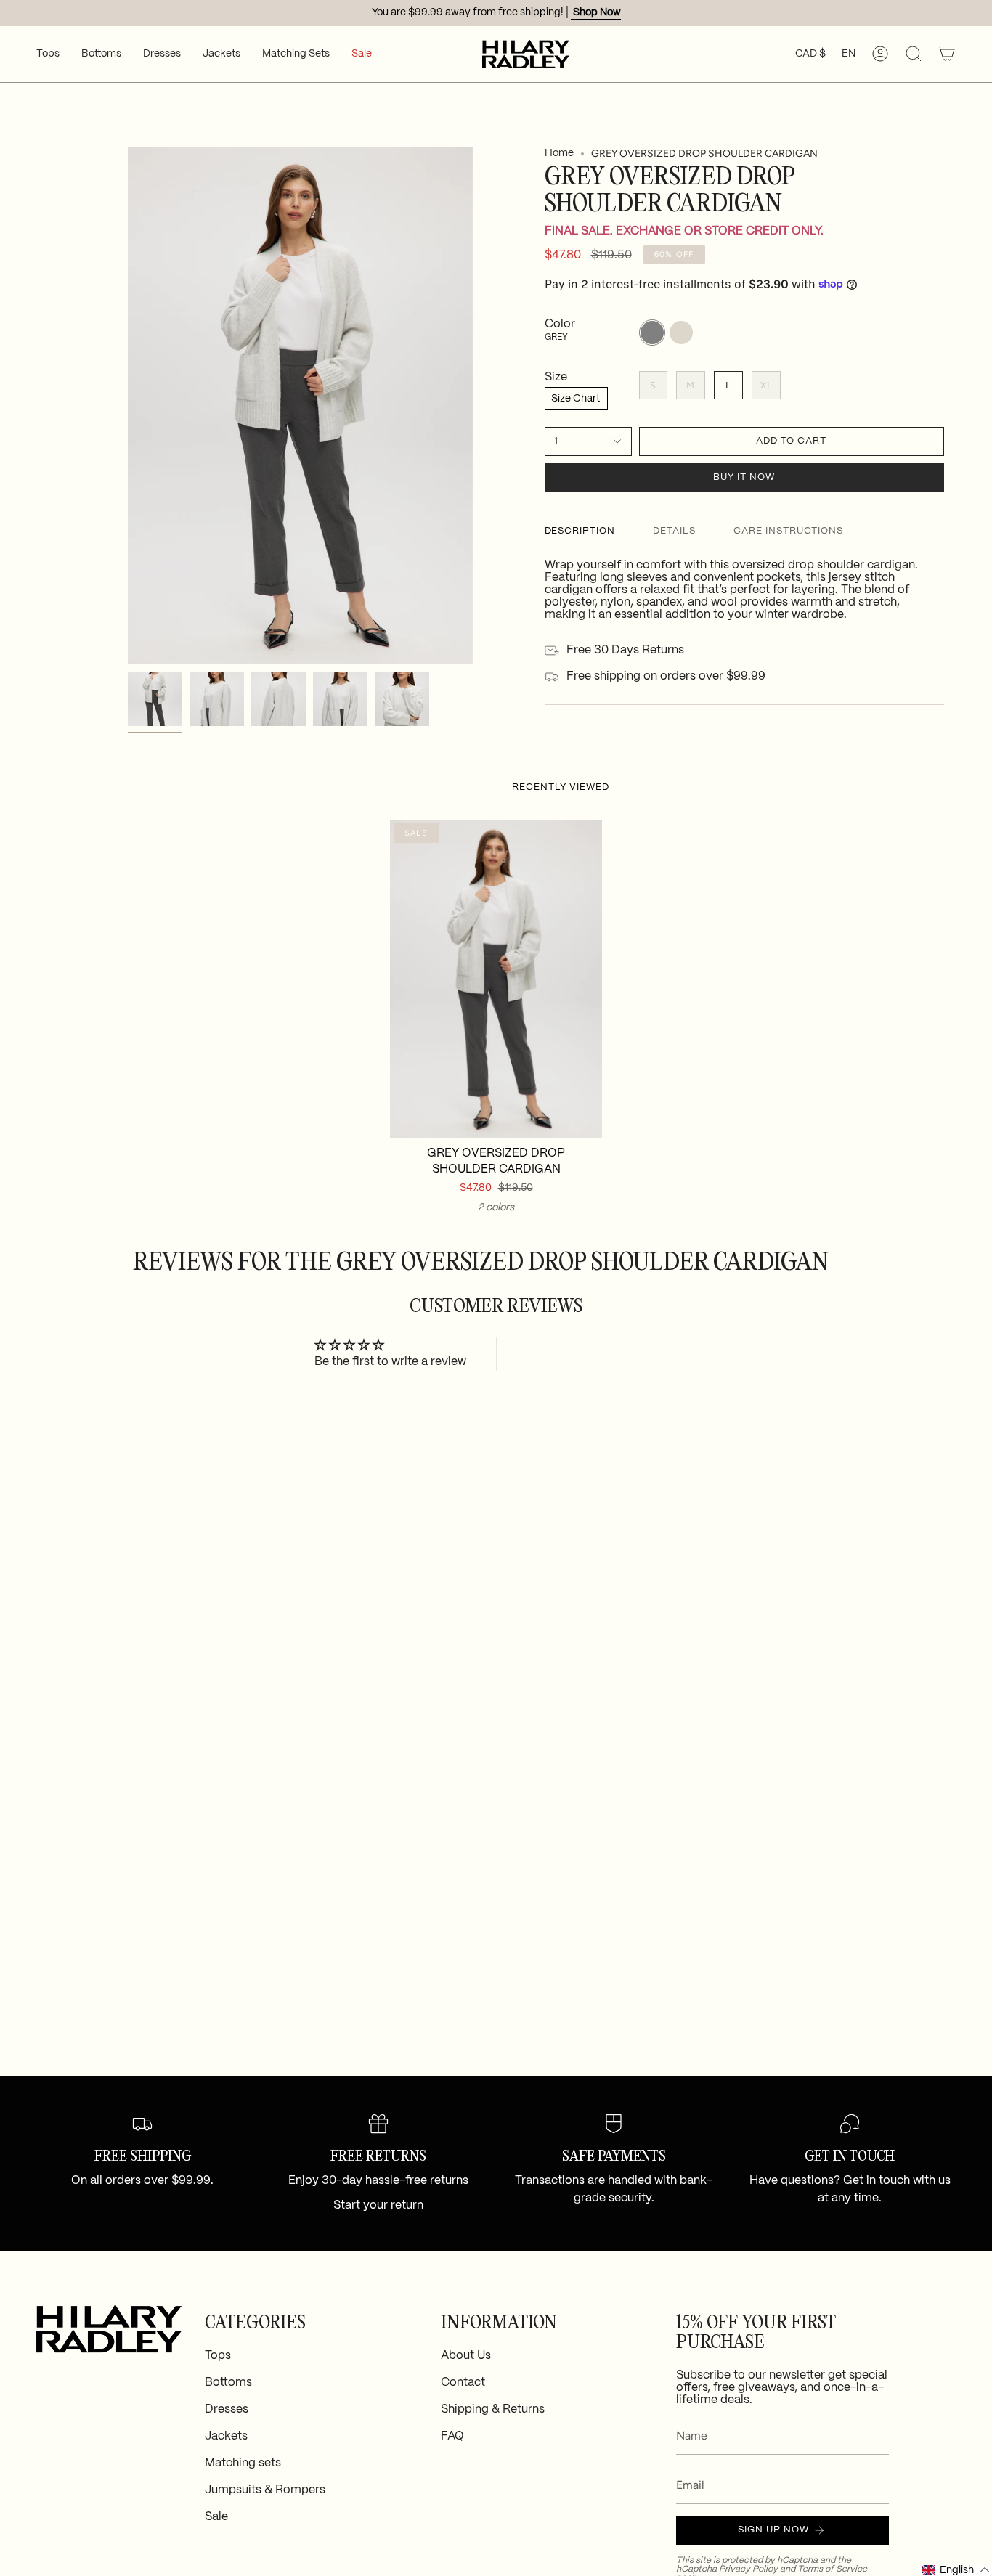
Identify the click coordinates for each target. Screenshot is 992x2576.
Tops (218, 2356)
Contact (463, 2383)
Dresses (227, 2409)
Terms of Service (832, 2569)
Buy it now (744, 477)
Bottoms (228, 2383)
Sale (216, 2517)
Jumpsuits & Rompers (265, 2490)
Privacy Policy (748, 2569)
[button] (48, 54)
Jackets (226, 2436)
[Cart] (947, 54)
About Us (466, 2356)
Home (559, 153)
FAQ (452, 2436)
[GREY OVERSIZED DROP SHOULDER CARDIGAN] (496, 979)
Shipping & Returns (493, 2409)
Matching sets (243, 2463)
